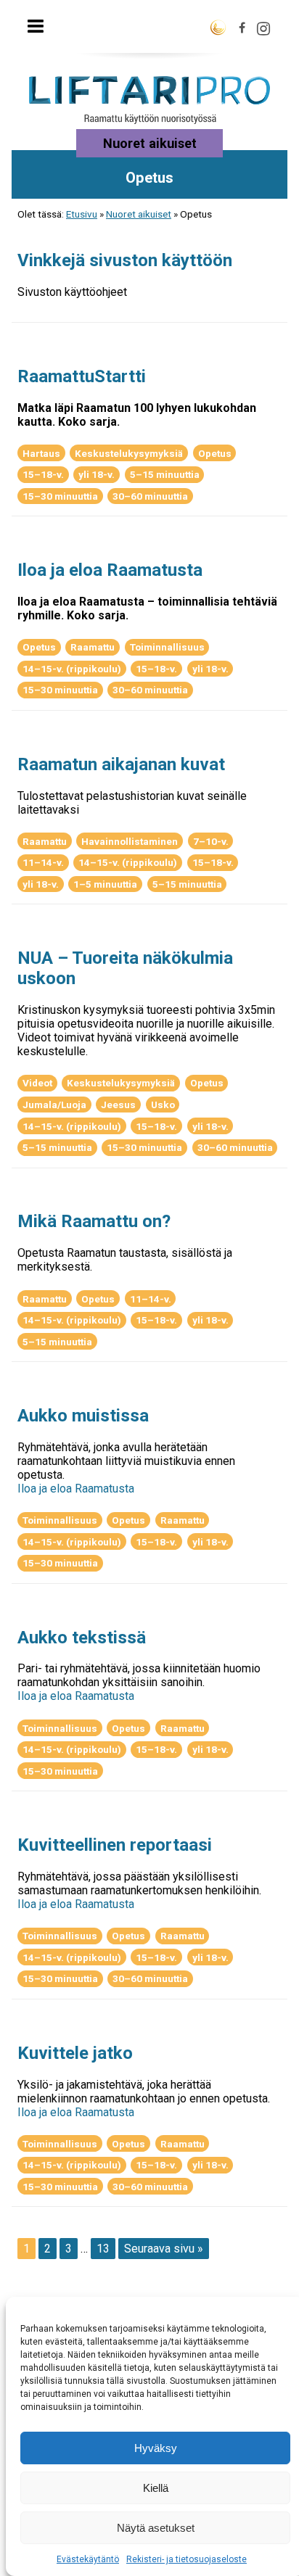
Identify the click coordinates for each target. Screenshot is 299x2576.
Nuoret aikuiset (139, 214)
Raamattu (93, 647)
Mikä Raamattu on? (94, 1221)
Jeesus (118, 1105)
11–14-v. (43, 862)
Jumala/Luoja (54, 1105)
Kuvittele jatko (75, 2053)
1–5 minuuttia (105, 884)
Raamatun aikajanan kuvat (121, 764)
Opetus (215, 453)
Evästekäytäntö (88, 2559)
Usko (163, 1105)
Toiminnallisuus (167, 647)
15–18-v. (43, 474)
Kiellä (156, 2488)
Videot (37, 1083)
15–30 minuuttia (60, 496)
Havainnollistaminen (130, 841)
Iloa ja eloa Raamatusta (110, 570)
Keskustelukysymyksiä (129, 453)
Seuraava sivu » (164, 2249)
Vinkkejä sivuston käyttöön (125, 260)
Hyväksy (156, 2448)
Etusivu (82, 214)
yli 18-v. (97, 474)
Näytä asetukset (156, 2528)
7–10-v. (211, 841)
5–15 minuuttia (165, 474)
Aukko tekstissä (82, 1638)
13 (103, 2249)
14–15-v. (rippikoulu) (72, 669)
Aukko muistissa (83, 1416)
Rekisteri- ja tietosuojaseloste (187, 2559)
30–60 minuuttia (150, 496)
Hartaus (41, 453)
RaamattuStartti (82, 376)
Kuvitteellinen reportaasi (115, 1845)
